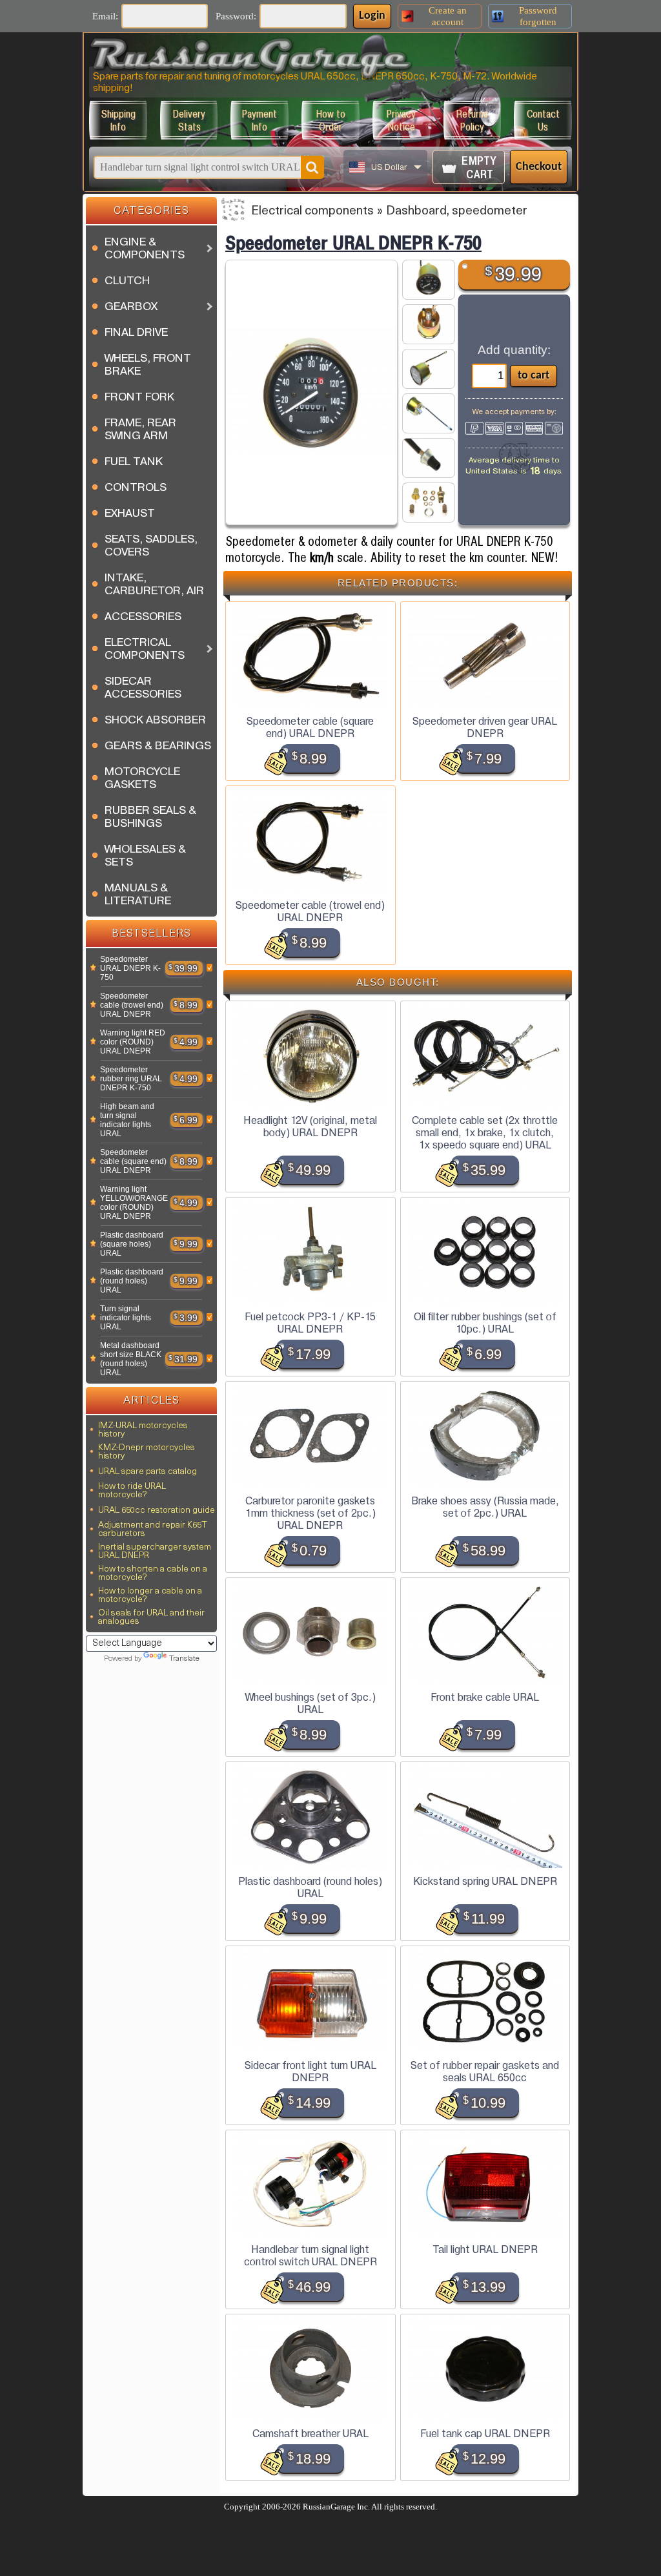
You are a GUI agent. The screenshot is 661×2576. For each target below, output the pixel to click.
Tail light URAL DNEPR (485, 2249)
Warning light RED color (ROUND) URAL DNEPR (133, 1042)
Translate (184, 1659)
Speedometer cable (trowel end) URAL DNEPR (132, 1005)
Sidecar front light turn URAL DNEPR (310, 2072)
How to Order (331, 120)
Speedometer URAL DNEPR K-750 (130, 968)
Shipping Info (118, 120)
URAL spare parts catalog (147, 1472)
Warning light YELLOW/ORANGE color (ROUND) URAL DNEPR (134, 1203)
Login (372, 16)
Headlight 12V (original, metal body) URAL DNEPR (310, 1127)
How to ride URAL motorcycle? (132, 1491)
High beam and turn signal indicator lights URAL (127, 1120)
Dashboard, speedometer (457, 212)
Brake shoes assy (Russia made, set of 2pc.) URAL (485, 1507)
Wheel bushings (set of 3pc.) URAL (310, 1703)
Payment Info (259, 120)
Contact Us (543, 120)
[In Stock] (93, 968)
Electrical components (312, 212)
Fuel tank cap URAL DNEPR (485, 2434)
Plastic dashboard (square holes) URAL (132, 1244)
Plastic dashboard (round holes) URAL (132, 1281)
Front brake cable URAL (485, 1697)
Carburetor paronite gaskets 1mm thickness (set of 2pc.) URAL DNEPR (310, 1513)
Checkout (539, 167)
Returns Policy (472, 120)
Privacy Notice (401, 120)
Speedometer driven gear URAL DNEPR (485, 727)
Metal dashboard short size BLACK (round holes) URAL (131, 1359)
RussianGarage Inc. (336, 2507)
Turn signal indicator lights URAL (126, 1318)
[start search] (312, 167)
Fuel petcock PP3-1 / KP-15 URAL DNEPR (310, 1323)
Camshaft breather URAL (310, 2434)
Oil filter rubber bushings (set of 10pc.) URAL (485, 1323)
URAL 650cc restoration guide (157, 1511)
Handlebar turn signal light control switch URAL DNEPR (310, 2256)
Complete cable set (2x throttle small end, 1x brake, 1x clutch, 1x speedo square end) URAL (485, 1133)
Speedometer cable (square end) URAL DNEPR (133, 1161)
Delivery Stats (189, 120)
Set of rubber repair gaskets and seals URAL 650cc (485, 2072)
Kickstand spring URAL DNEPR (485, 1881)
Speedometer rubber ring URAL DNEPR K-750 (131, 1079)
